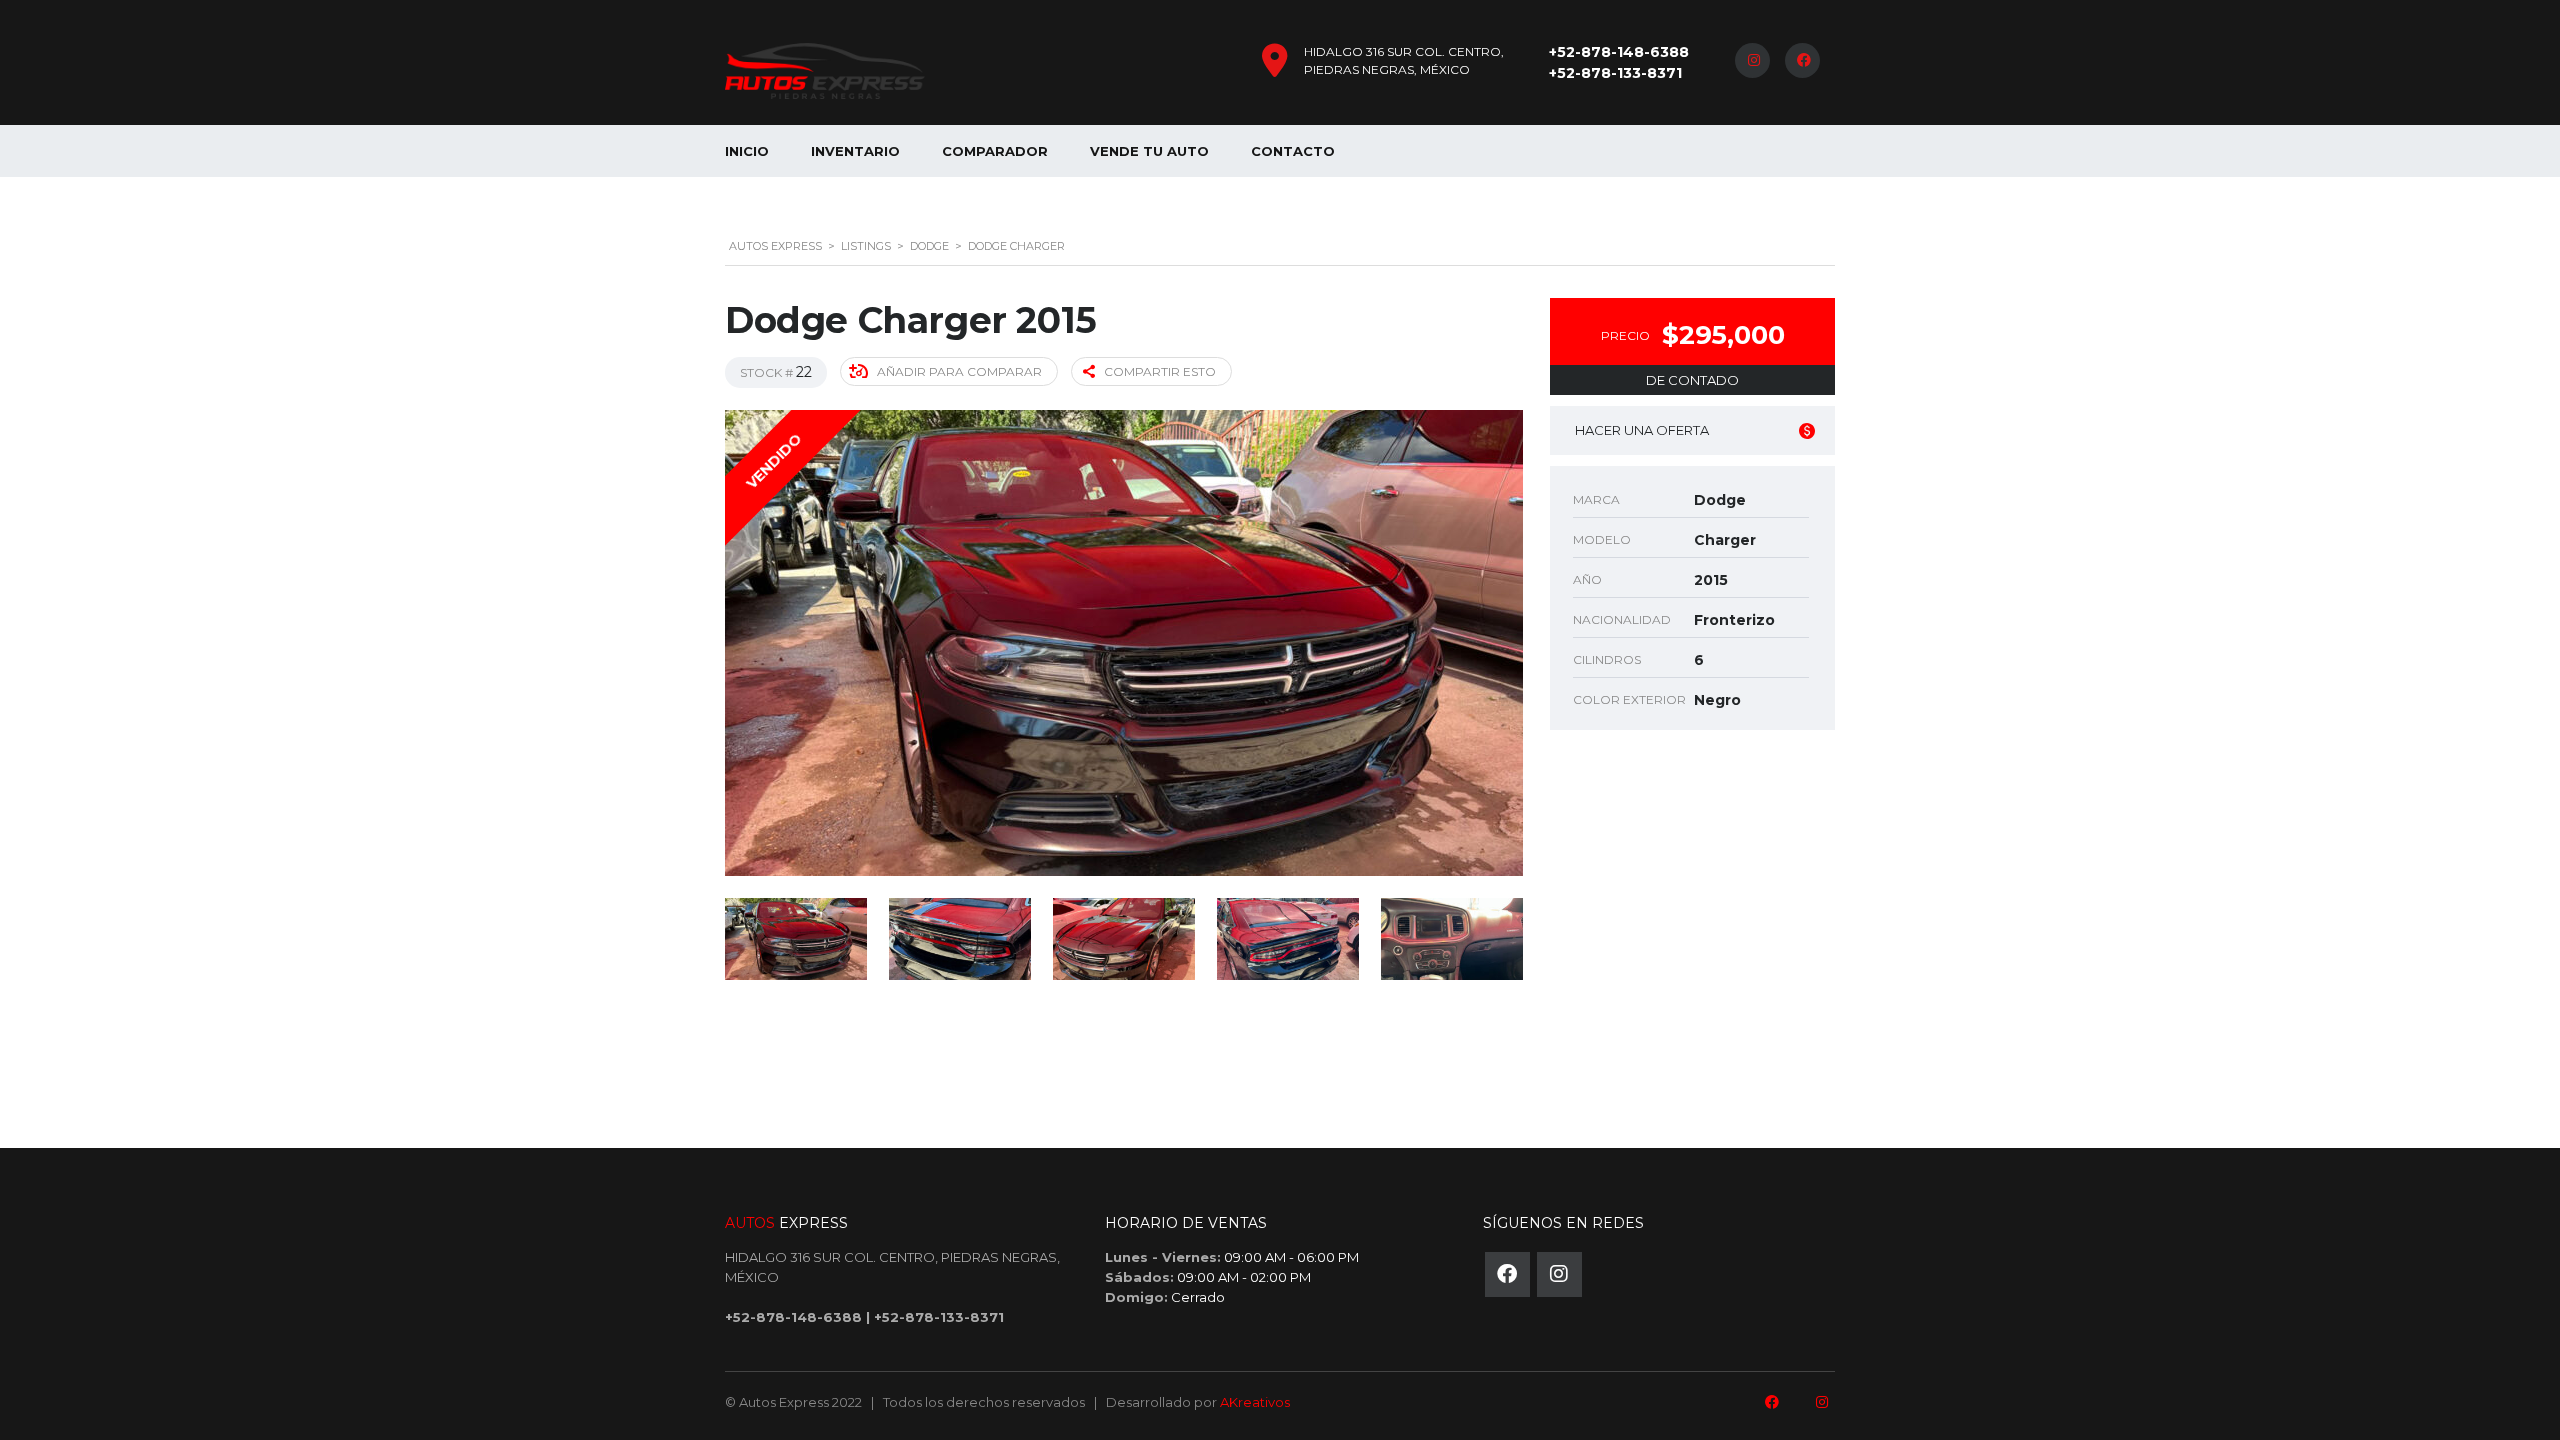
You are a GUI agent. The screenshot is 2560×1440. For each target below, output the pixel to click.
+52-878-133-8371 (1615, 73)
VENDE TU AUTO (1149, 151)
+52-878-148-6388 (1619, 52)
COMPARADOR (995, 151)
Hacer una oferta (1642, 430)
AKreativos (1255, 1402)
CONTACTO (1293, 151)
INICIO (747, 151)
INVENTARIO (855, 151)
